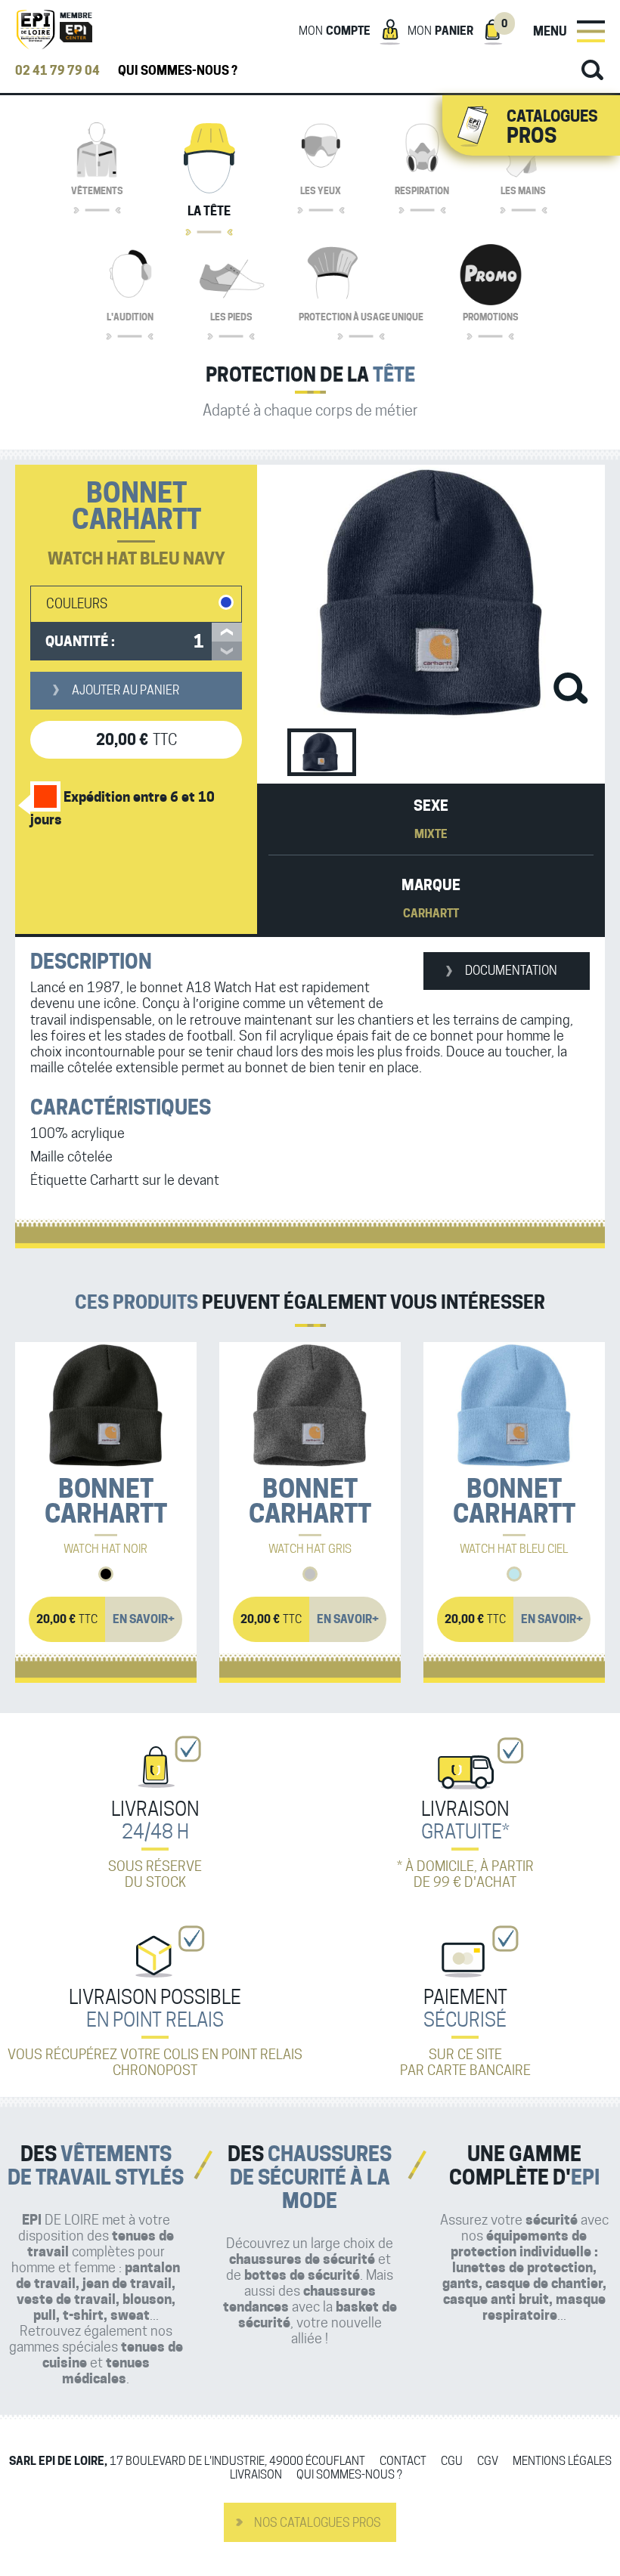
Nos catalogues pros (318, 2523)
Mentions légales (562, 2462)
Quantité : (80, 641)
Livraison (256, 2475)
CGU (452, 2462)
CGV (488, 2462)
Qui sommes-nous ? (178, 71)
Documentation (511, 971)
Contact (403, 2462)
